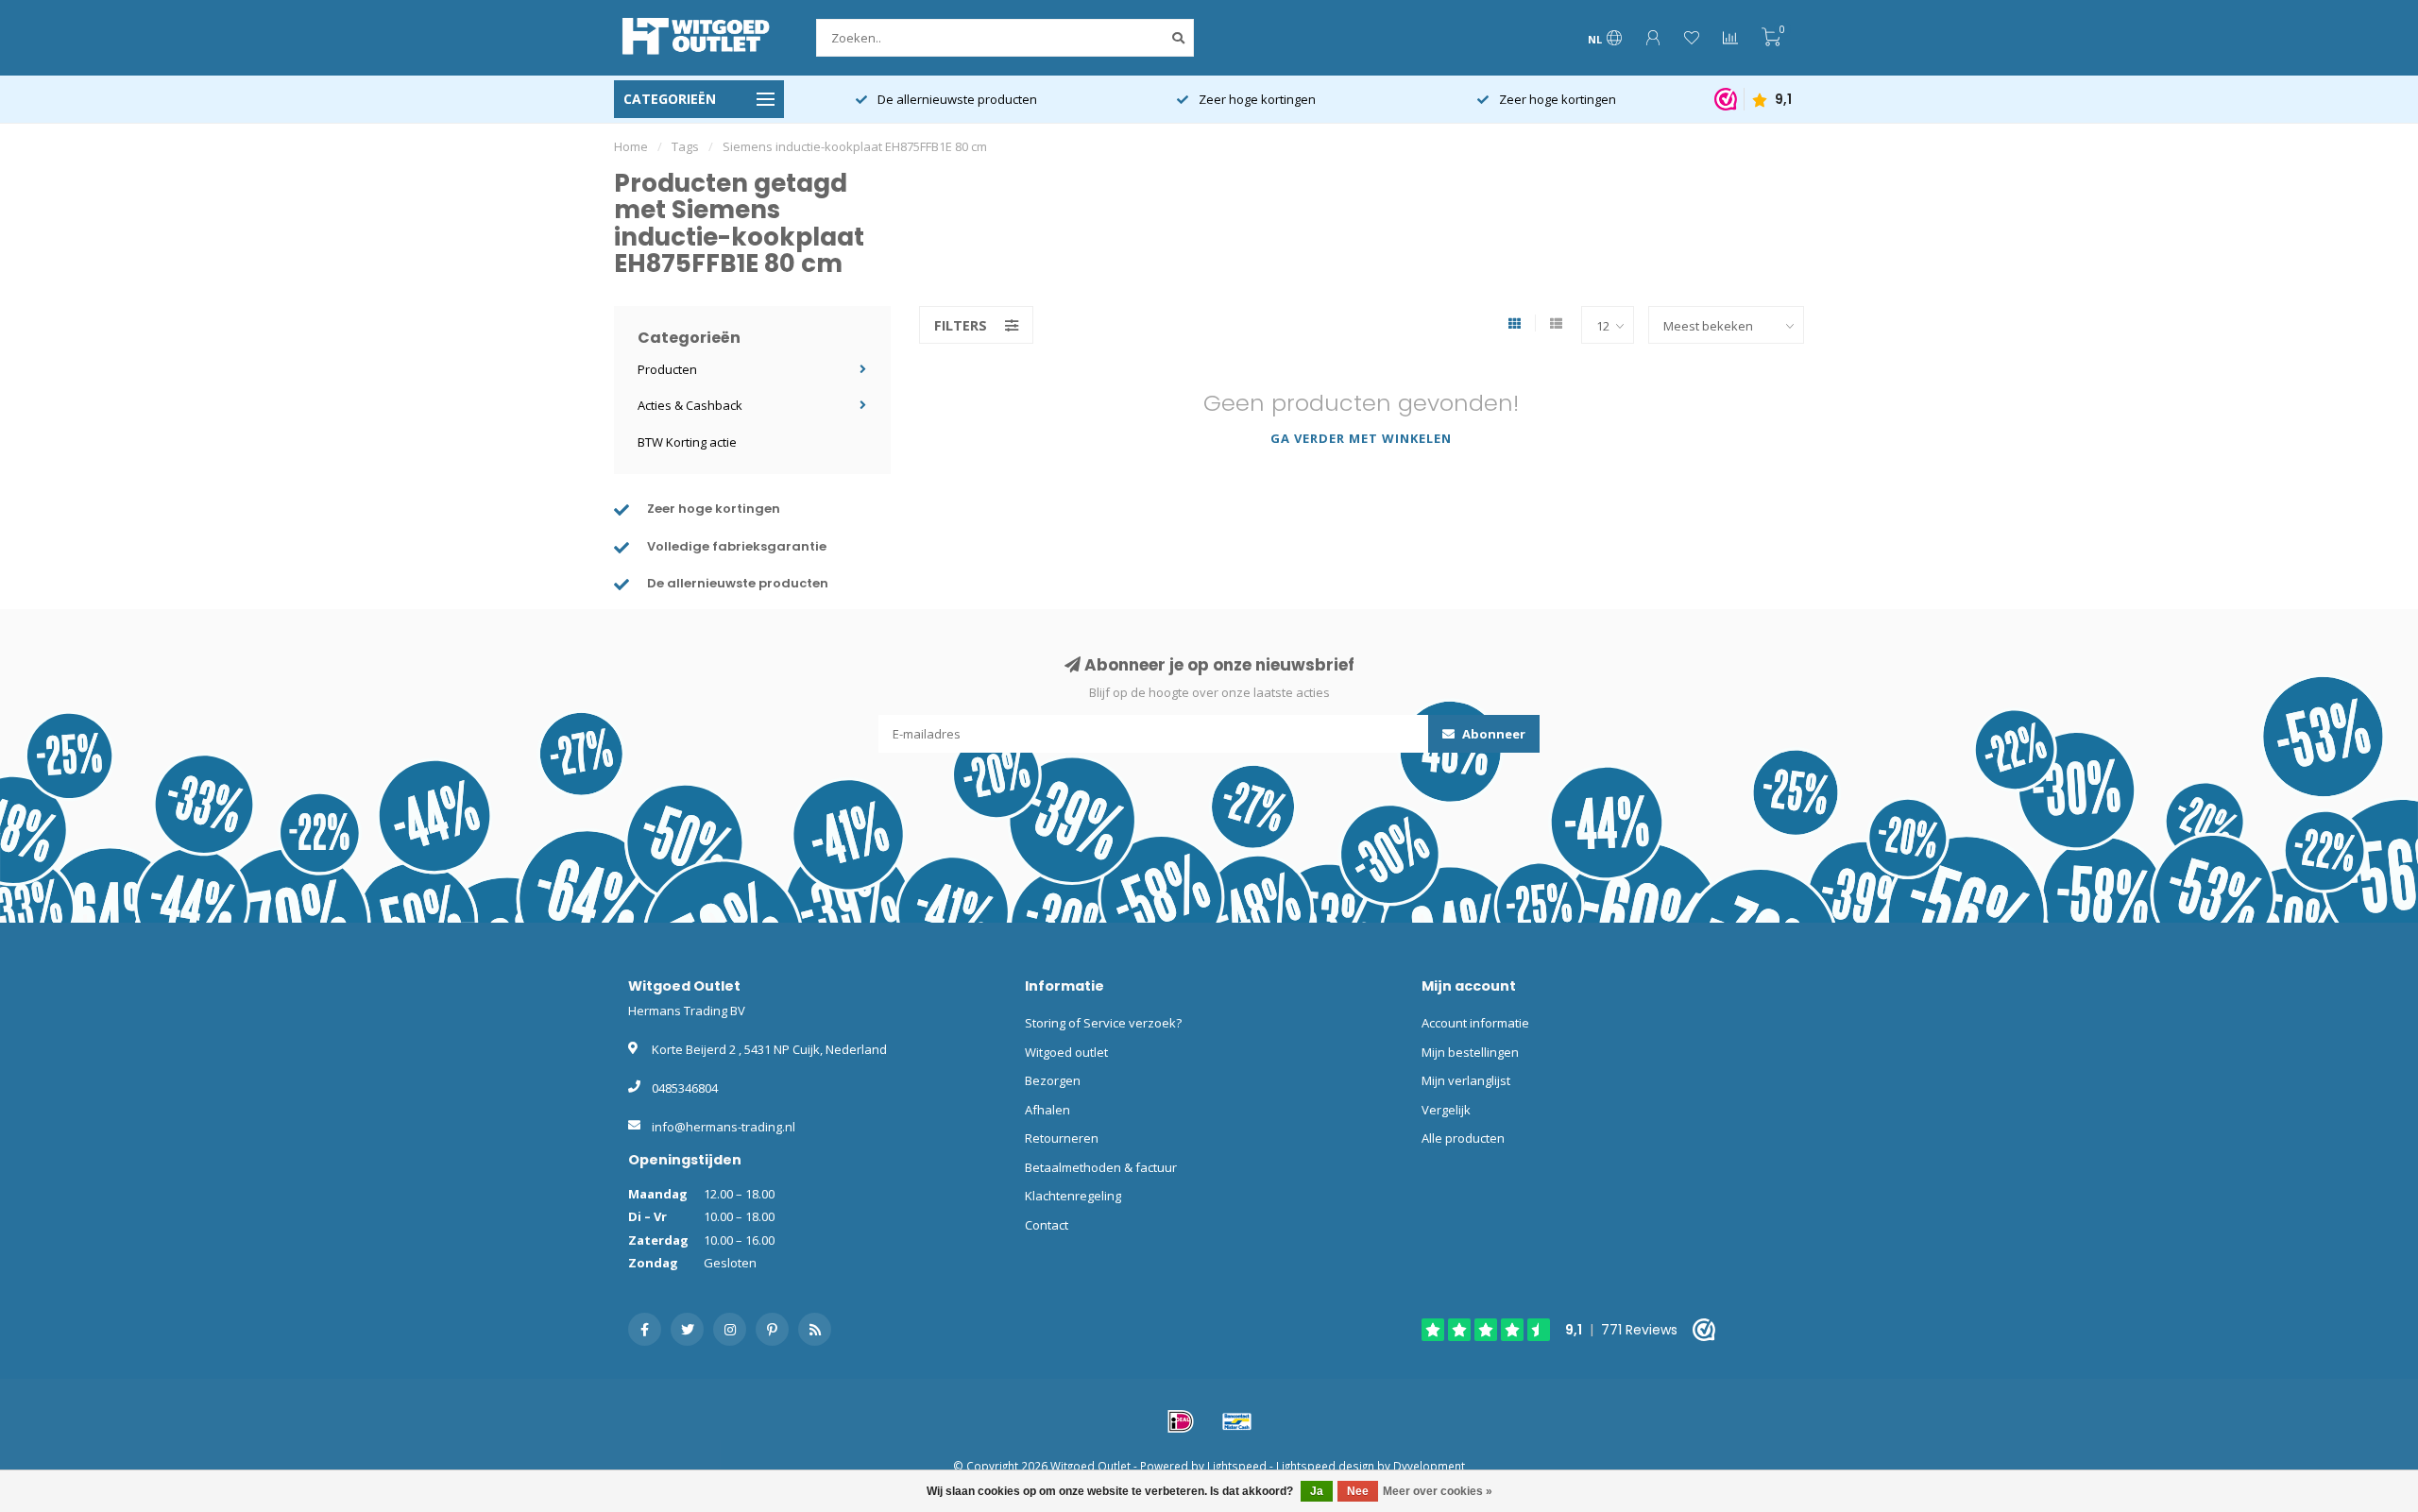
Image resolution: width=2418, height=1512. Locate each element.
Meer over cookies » (1438, 1491)
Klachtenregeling (1073, 1196)
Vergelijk (1446, 1110)
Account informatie (1475, 1023)
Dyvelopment (1429, 1466)
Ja (1317, 1491)
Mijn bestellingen (1470, 1052)
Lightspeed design (1325, 1466)
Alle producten (1463, 1138)
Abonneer (1492, 734)
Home (631, 146)
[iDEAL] (1181, 1421)
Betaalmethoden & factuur (1101, 1167)
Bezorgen (1053, 1080)
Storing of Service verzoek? (1103, 1023)
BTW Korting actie (687, 442)
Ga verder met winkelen (1361, 438)
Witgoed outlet (1066, 1052)
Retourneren (1062, 1138)
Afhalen (1047, 1110)
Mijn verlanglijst (1466, 1080)
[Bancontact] (1237, 1421)
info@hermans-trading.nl (724, 1127)
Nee (1358, 1491)
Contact (1047, 1225)
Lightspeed (1237, 1466)
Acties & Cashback (690, 405)
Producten (667, 369)
